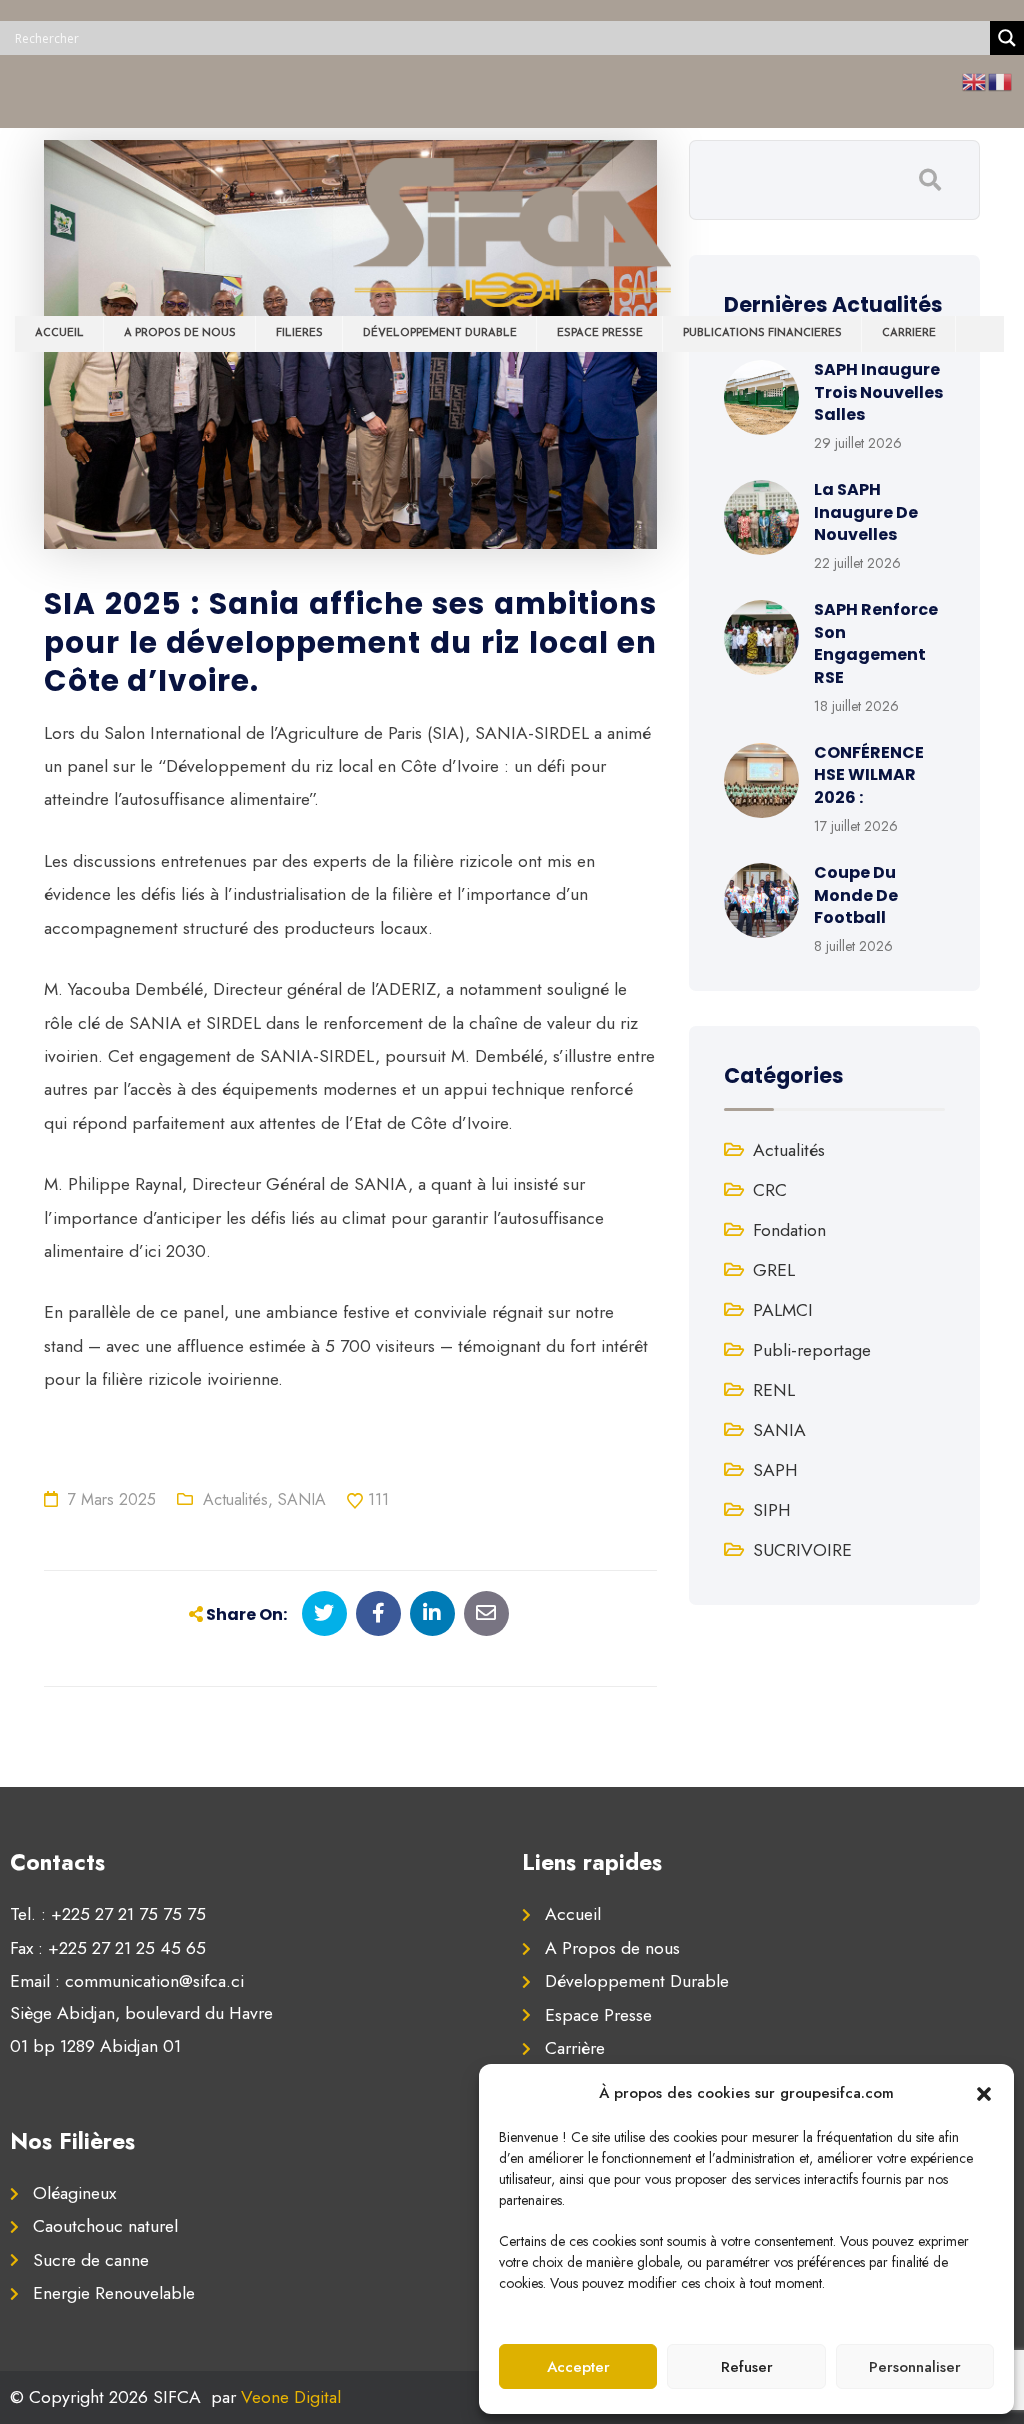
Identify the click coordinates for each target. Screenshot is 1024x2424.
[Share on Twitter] (324, 1613)
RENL (774, 1390)
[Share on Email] (486, 1613)
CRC (770, 1190)
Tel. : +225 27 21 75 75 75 (108, 1914)
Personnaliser (915, 2367)
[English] (975, 81)
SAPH (775, 1470)
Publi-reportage (812, 1350)
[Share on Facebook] (378, 1613)
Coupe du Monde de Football (856, 895)
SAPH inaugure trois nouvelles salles (878, 392)
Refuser (747, 2367)
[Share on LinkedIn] (432, 1613)
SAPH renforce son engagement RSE (876, 643)
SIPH (772, 1510)
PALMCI (783, 1310)
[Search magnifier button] (1007, 38)
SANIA (302, 1499)
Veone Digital (291, 2397)
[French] (1001, 81)
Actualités (235, 1499)
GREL (774, 1270)
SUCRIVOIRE (802, 1550)
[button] (984, 2093)
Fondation (789, 1230)
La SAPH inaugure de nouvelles (866, 512)
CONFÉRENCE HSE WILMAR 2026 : (869, 775)
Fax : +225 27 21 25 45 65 (108, 1948)
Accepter (578, 2367)
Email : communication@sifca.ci (127, 1981)
